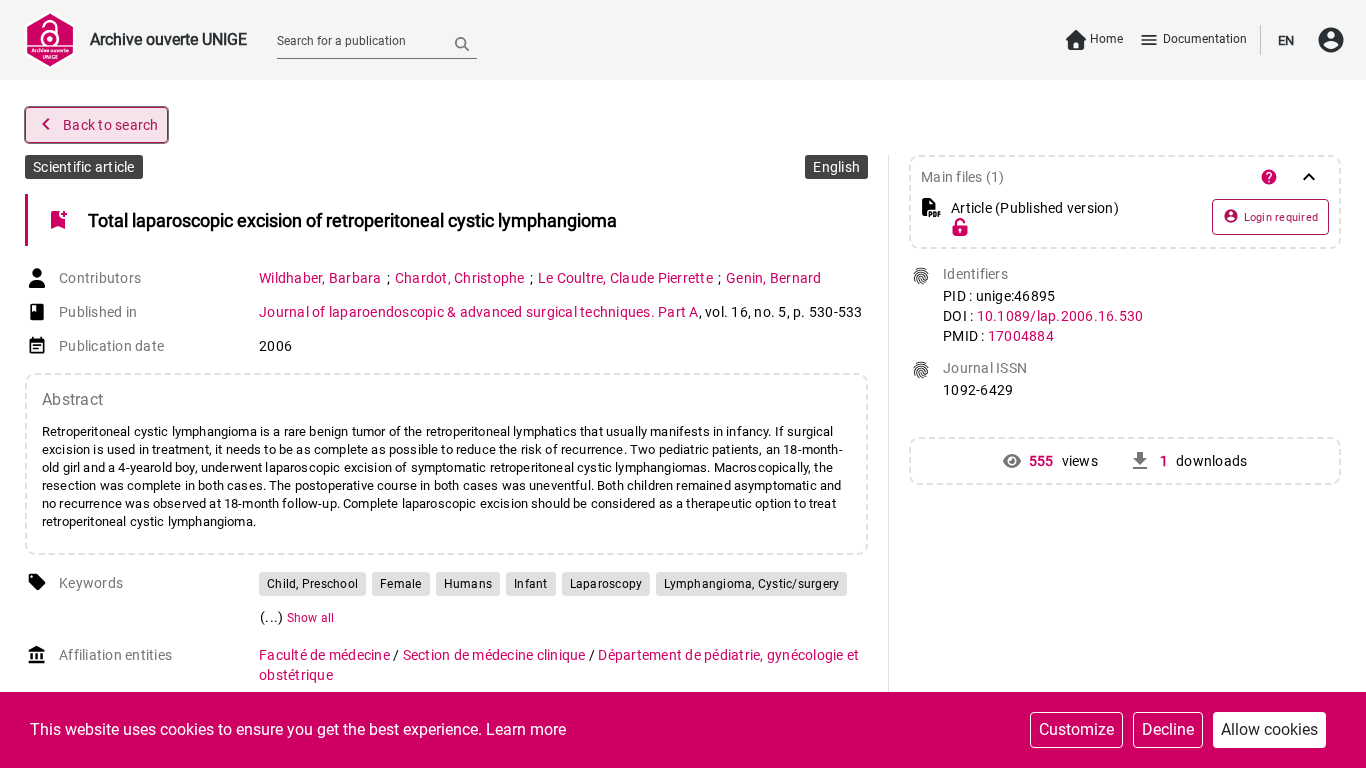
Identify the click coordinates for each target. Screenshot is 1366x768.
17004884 (1021, 336)
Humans (468, 584)
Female (401, 584)
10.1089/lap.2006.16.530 (1060, 316)
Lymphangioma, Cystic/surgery (751, 584)
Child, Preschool (312, 584)
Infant (531, 584)
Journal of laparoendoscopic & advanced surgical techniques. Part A (479, 312)
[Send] (462, 43)
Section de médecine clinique (496, 655)
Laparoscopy (606, 584)
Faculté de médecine (326, 655)
